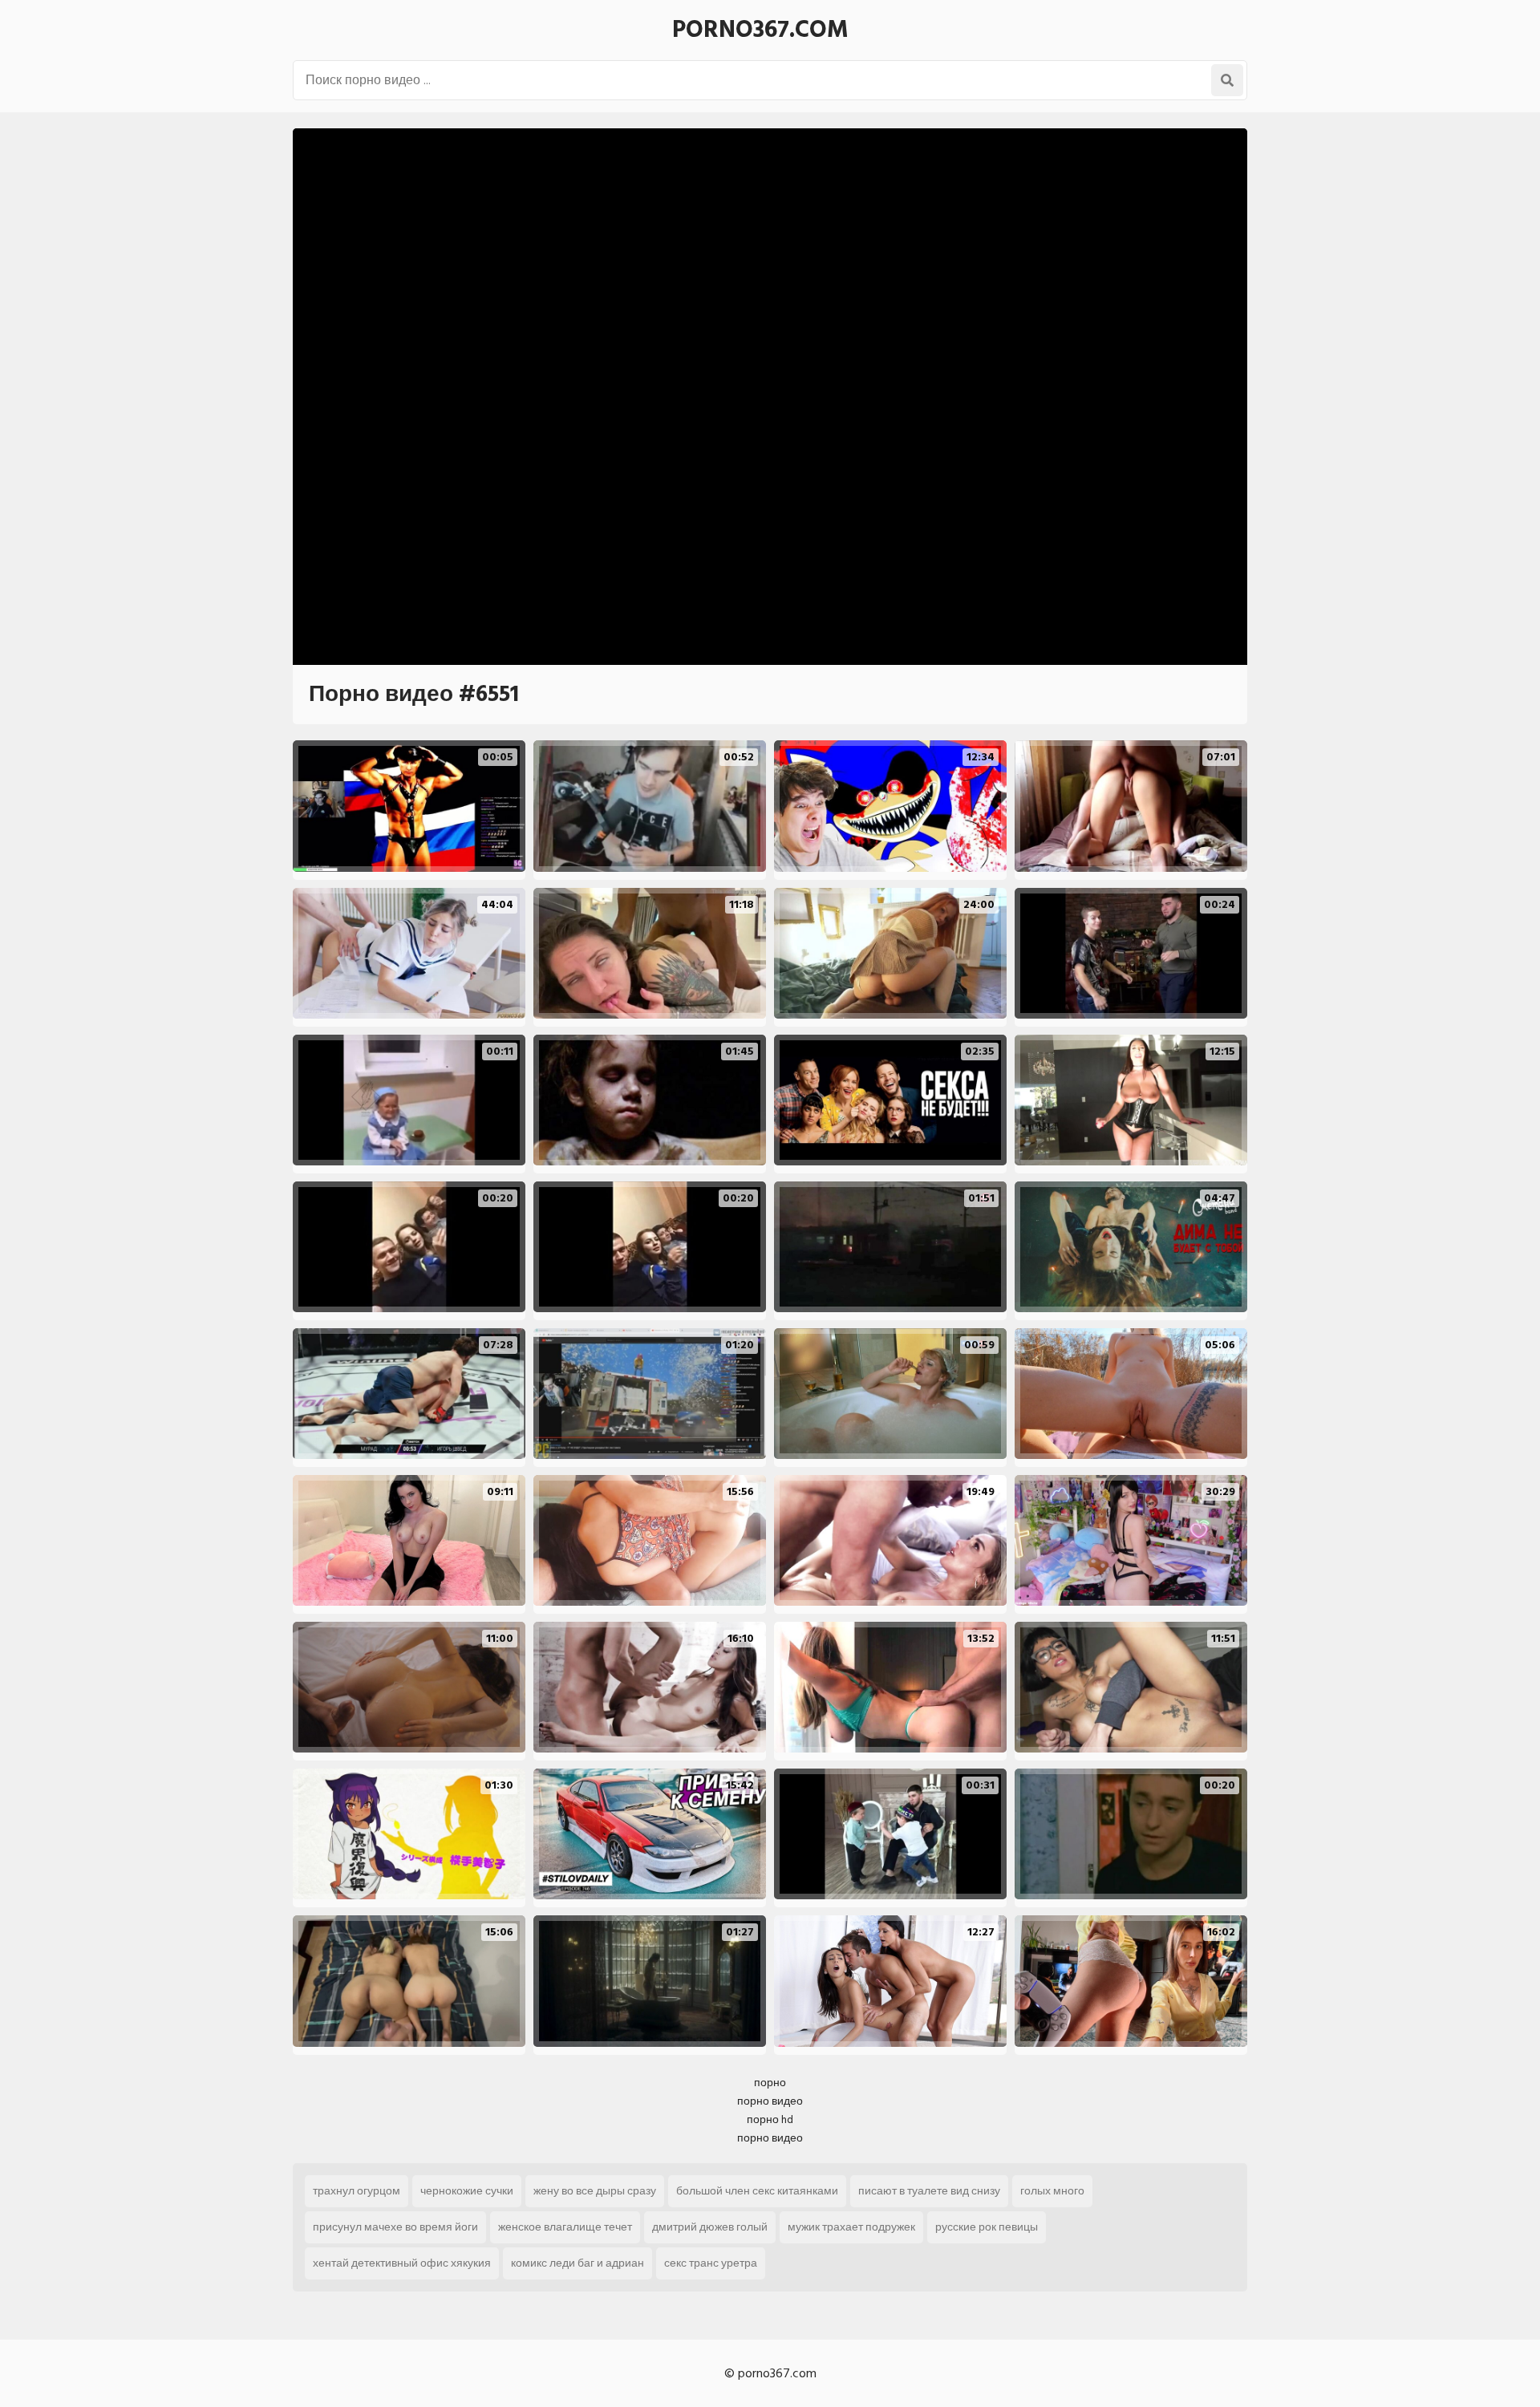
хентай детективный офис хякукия (402, 2263)
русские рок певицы (987, 2227)
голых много (1052, 2191)
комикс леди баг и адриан (577, 2263)
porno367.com (760, 30)
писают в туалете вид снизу (929, 2191)
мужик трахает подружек (851, 2227)
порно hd (770, 2119)
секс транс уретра (711, 2263)
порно (770, 2083)
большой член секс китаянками (757, 2191)
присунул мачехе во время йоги (395, 2227)
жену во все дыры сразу (595, 2191)
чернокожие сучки (467, 2191)
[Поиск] (1227, 80)
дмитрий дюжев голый (710, 2227)
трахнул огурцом (357, 2191)
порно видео (770, 2101)
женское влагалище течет (565, 2227)
